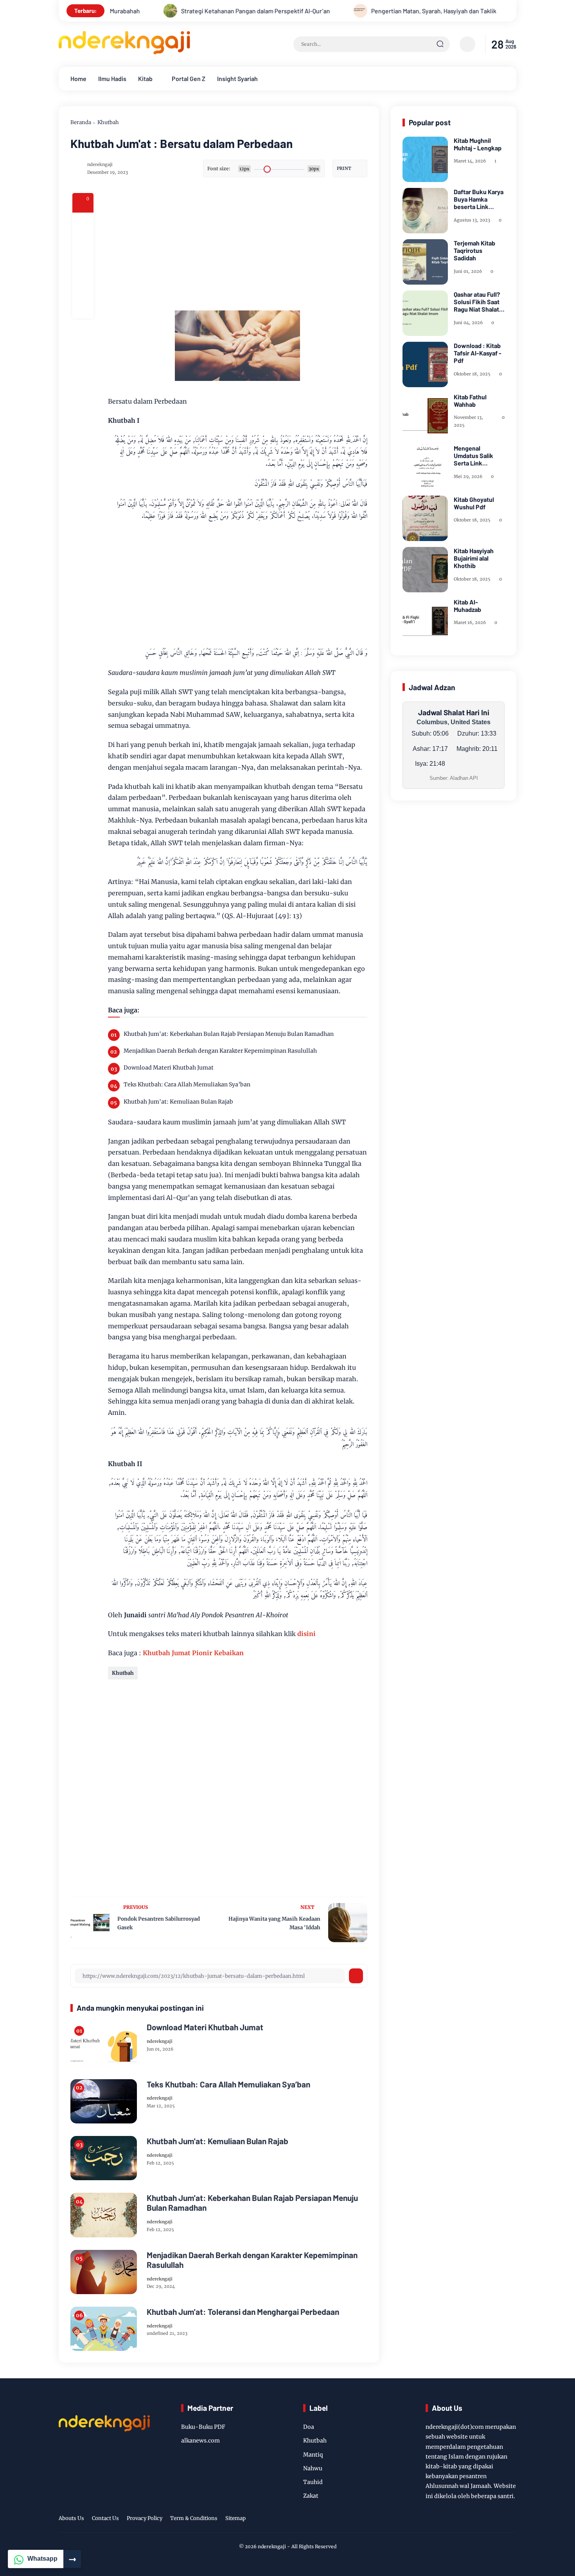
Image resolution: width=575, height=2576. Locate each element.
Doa (309, 2427)
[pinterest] (83, 308)
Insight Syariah (237, 78)
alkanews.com (200, 2441)
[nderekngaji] (124, 52)
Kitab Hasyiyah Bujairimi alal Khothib (474, 558)
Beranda (81, 122)
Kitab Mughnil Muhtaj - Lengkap (478, 144)
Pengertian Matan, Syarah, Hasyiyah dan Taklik (359, 11)
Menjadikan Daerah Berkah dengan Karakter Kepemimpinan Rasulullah (220, 1051)
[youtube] (499, 2520)
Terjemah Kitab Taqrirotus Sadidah (474, 250)
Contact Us (105, 2518)
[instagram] (481, 2520)
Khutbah (108, 122)
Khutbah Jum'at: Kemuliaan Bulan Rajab (178, 1102)
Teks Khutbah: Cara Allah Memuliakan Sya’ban (187, 1084)
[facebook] (83, 223)
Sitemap (235, 2518)
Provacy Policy (145, 2518)
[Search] (440, 44)
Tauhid (313, 2482)
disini (306, 1634)
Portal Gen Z (189, 78)
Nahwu (313, 2468)
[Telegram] (83, 265)
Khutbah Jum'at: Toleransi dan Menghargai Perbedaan (243, 2312)
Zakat (311, 2496)
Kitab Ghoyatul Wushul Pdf (474, 503)
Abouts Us (71, 2518)
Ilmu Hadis (112, 78)
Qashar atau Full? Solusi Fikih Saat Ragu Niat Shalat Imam (477, 302)
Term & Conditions (194, 2518)
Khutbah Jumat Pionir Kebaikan (193, 1653)
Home (78, 78)
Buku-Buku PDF (203, 2427)
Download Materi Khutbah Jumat (169, 1068)
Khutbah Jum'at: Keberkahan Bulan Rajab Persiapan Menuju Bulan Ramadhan (229, 1034)
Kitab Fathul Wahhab (470, 400)
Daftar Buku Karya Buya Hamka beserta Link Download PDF (479, 199)
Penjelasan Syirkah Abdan (498, 11)
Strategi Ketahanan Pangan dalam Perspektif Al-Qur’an (181, 11)
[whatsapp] (83, 287)
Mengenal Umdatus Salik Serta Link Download (473, 456)
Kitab (145, 78)
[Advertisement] (268, 248)
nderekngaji (272, 2546)
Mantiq (313, 2455)
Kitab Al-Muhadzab (467, 606)
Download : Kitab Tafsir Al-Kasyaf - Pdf (478, 353)
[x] (83, 244)
